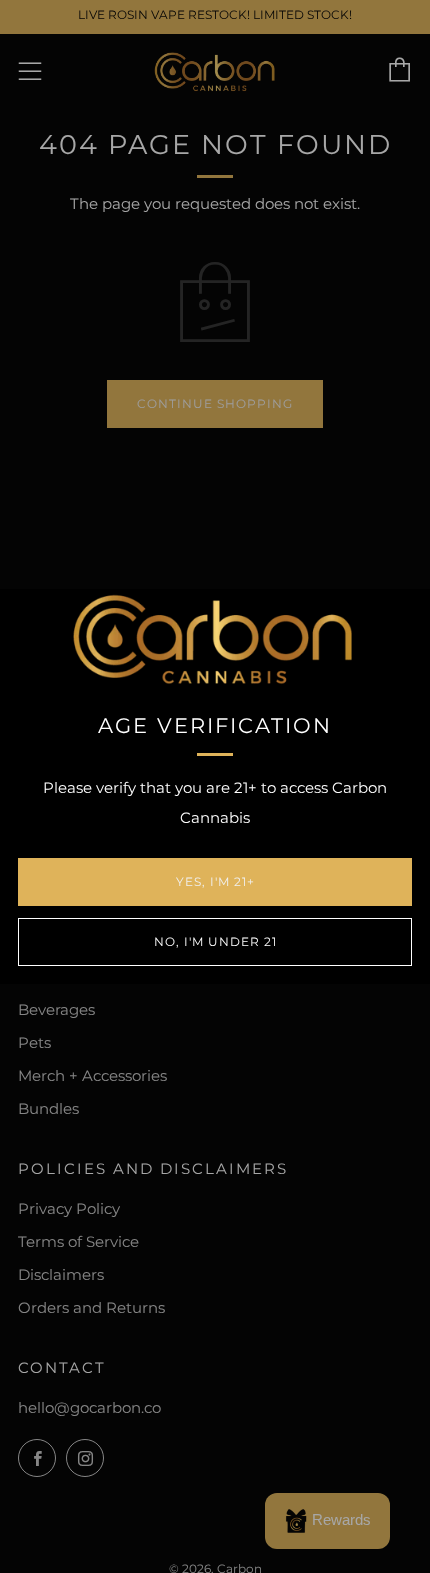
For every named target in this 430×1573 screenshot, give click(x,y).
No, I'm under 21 (215, 941)
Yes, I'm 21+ (215, 881)
